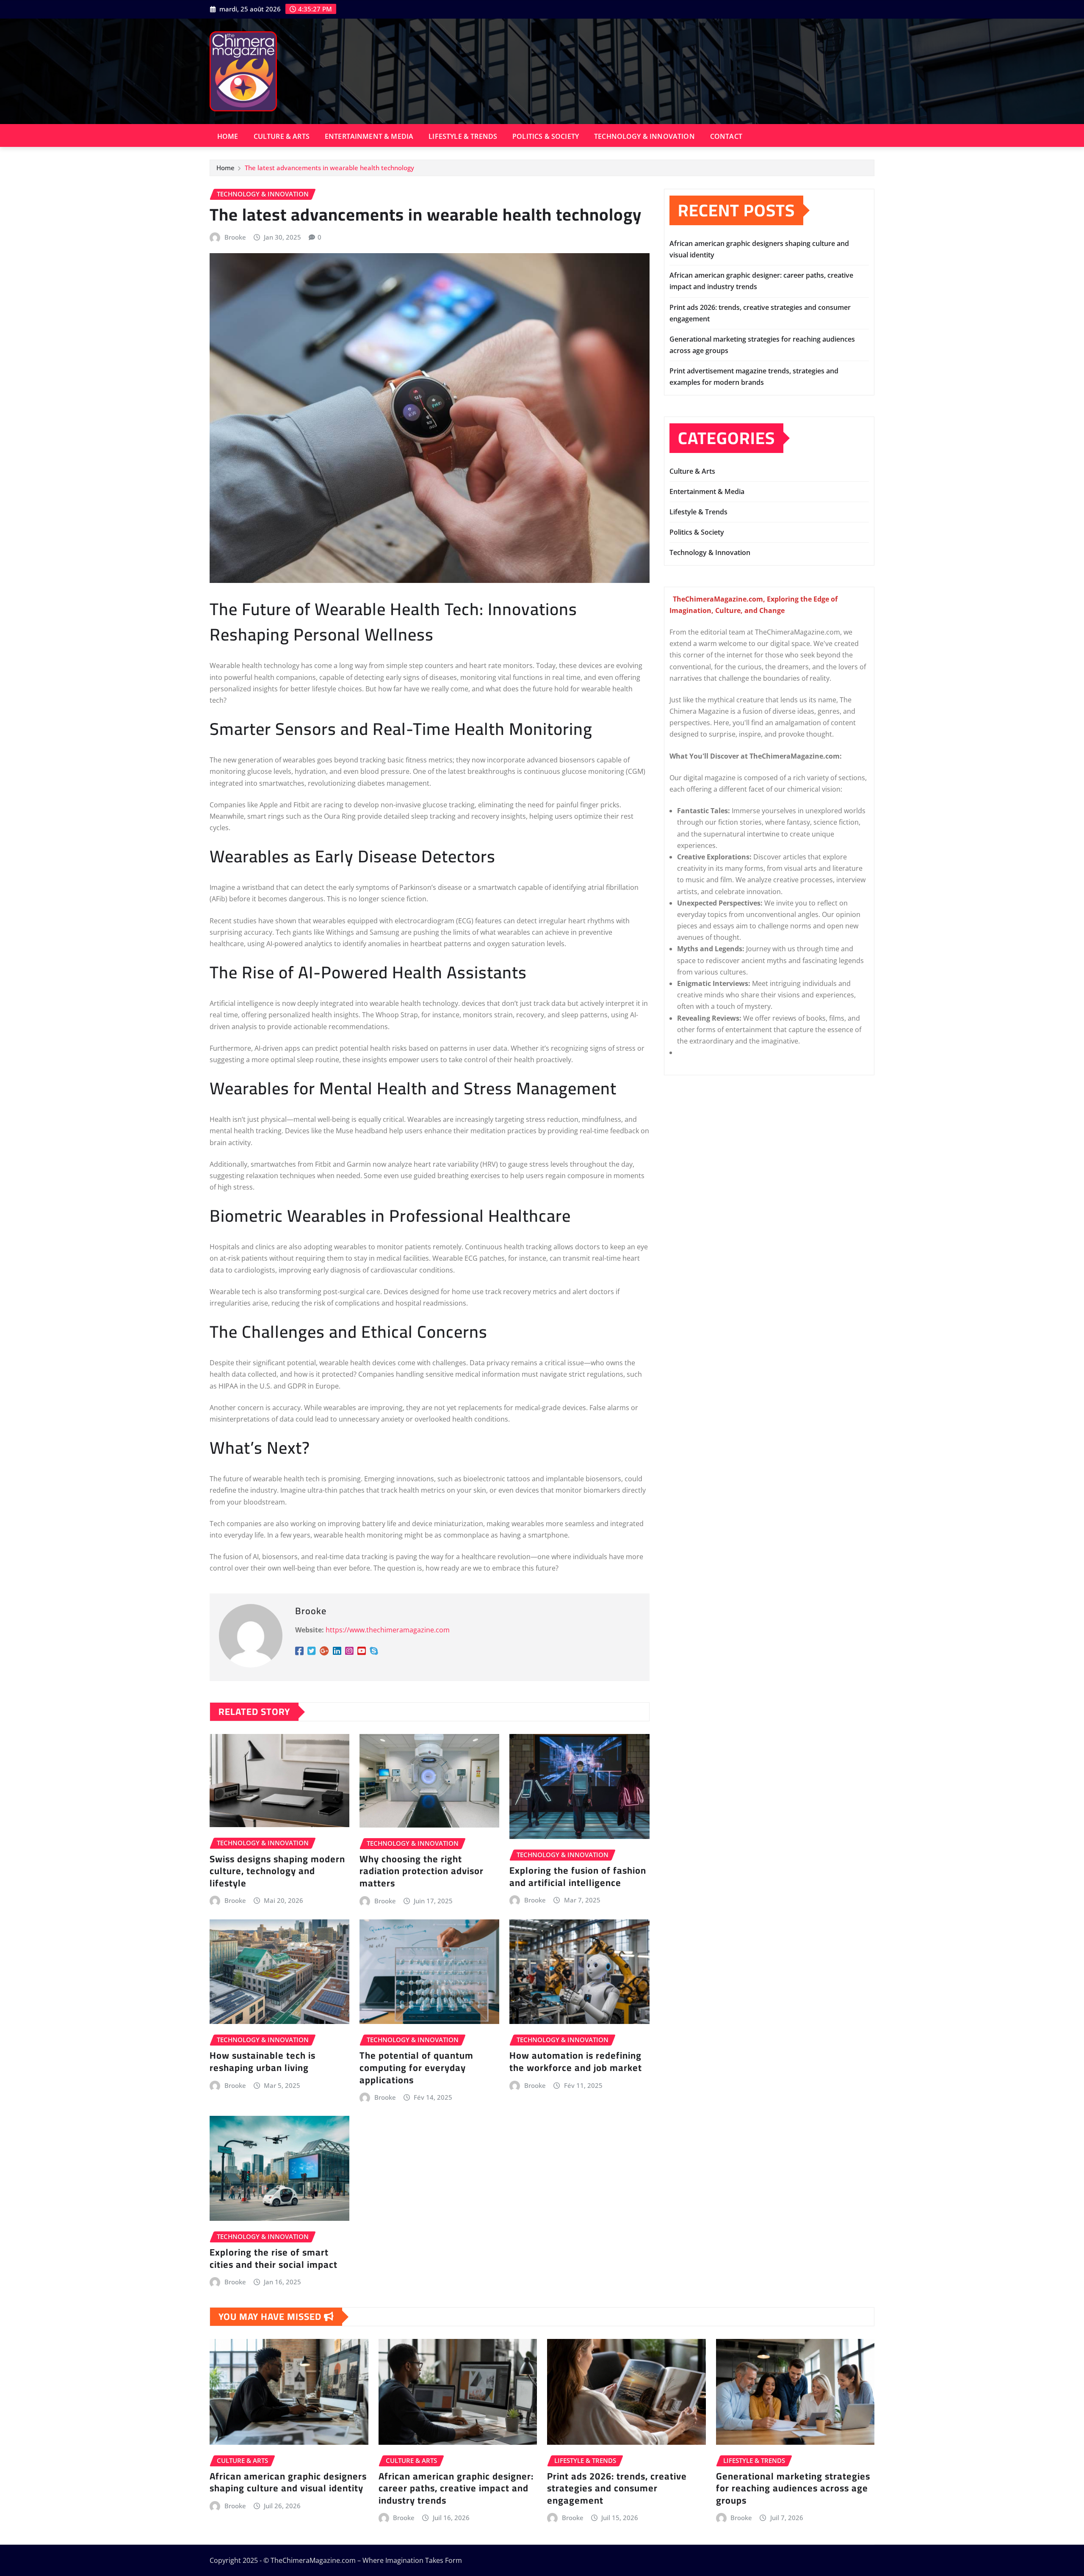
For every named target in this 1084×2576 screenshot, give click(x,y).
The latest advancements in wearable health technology (329, 168)
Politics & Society (546, 136)
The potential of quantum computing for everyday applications (416, 2067)
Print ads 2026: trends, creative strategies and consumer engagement (617, 2488)
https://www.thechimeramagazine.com (388, 1630)
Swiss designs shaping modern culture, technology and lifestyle (277, 1871)
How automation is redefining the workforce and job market (576, 2061)
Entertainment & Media (369, 136)
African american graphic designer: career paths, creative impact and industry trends (456, 2488)
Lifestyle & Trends (463, 136)
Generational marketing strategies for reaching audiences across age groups (793, 2488)
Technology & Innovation (644, 136)
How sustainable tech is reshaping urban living (263, 2061)
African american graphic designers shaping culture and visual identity (288, 2482)
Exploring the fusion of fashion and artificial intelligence (578, 1876)
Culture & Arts (282, 136)
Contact (726, 136)
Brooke (235, 237)
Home (228, 136)
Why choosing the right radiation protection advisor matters (422, 1871)
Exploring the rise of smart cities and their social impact (274, 2258)
